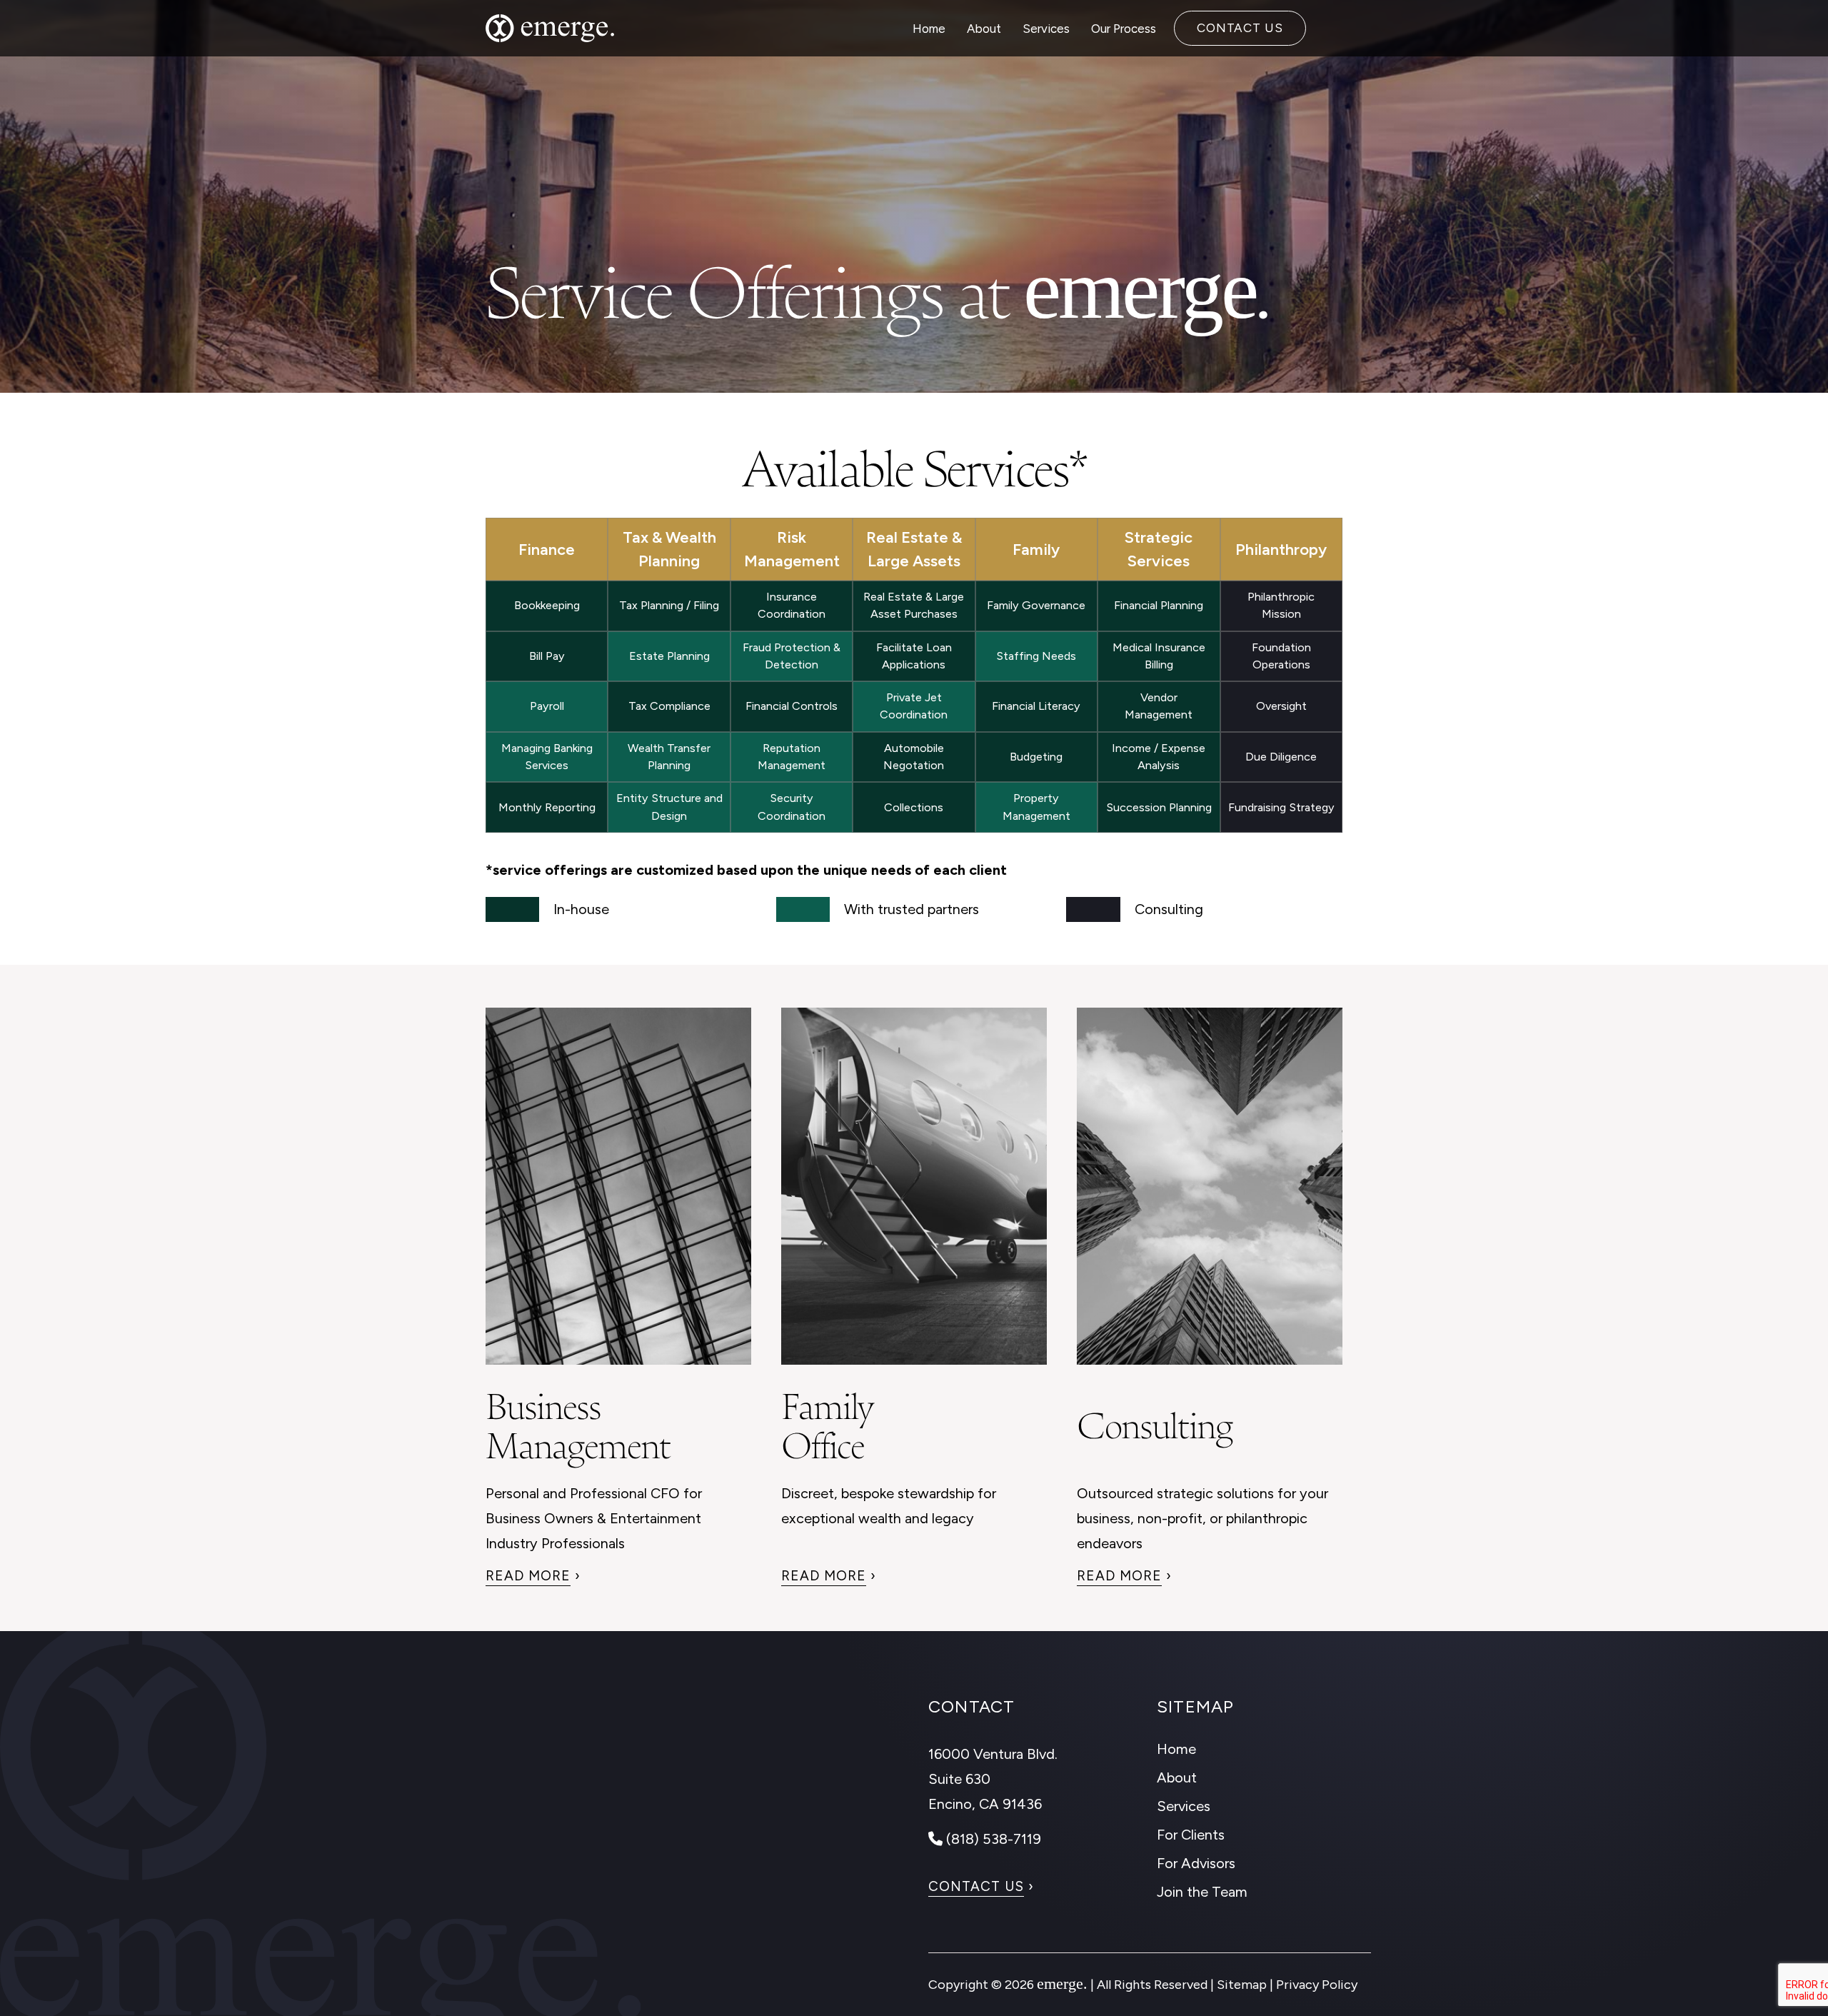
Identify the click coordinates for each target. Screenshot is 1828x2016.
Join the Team (1202, 1892)
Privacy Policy (1317, 1985)
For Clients (1191, 1835)
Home (929, 29)
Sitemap (1242, 1985)
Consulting (1155, 1421)
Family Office (827, 1422)
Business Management (578, 1422)
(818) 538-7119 (992, 1839)
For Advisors (1196, 1863)
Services (1046, 29)
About (984, 29)
